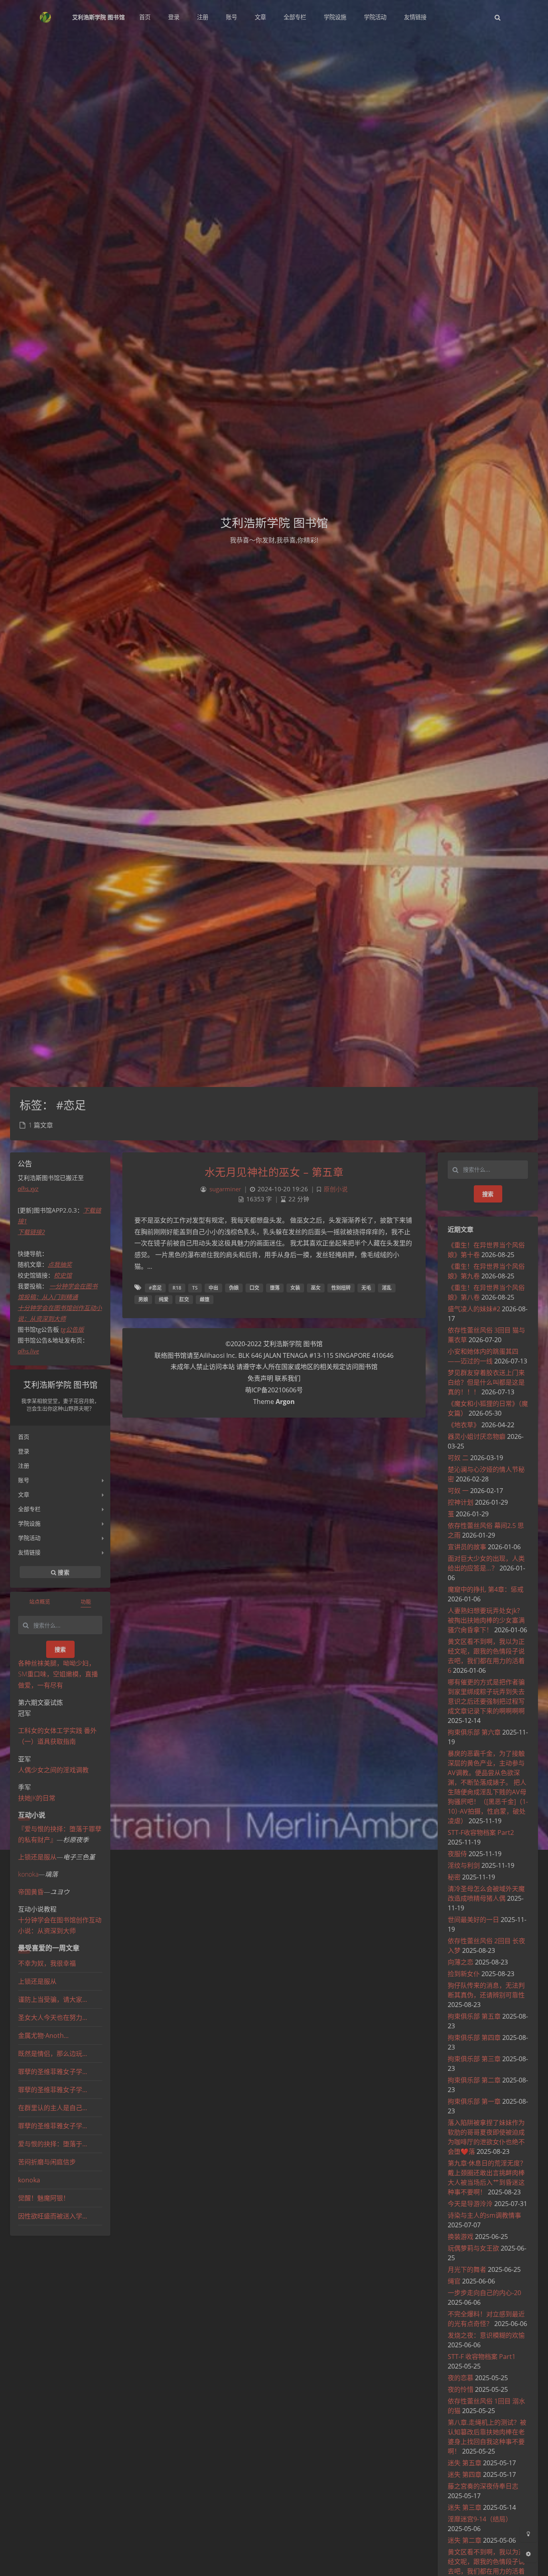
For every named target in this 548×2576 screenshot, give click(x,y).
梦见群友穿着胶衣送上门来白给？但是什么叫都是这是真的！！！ (486, 1382)
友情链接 (29, 1552)
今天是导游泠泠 (470, 2204)
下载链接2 (31, 1232)
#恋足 (155, 1288)
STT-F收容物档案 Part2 (481, 1832)
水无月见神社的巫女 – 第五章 (274, 1172)
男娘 (143, 1299)
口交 (254, 1288)
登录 (24, 1451)
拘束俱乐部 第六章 (474, 1732)
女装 (295, 1288)
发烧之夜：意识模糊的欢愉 (486, 2335)
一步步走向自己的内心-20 (484, 2293)
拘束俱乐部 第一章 (474, 2101)
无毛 (366, 1288)
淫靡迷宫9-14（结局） (480, 2519)
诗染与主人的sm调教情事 (484, 2215)
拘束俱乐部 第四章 (474, 2038)
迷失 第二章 (465, 2540)
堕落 (275, 1288)
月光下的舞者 (467, 2269)
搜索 (60, 1649)
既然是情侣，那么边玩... (53, 2054)
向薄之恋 (461, 1962)
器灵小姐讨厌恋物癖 (477, 1436)
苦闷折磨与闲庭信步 (47, 2162)
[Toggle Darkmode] (528, 2533)
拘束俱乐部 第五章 (474, 2016)
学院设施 (29, 1523)
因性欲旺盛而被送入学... (53, 2216)
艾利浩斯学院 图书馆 (98, 17)
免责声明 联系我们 (274, 1378)
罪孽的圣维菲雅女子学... (53, 2072)
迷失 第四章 (465, 2474)
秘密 (454, 1877)
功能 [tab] (86, 1601)
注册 (24, 1466)
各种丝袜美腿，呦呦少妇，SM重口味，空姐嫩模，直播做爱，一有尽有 (58, 1674)
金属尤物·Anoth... (43, 2036)
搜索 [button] (63, 1572)
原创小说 (336, 1189)
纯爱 (164, 1299)
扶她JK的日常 (37, 1798)
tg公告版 (72, 1329)
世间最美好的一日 (473, 1920)
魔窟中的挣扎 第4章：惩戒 (486, 1589)
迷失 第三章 (465, 2507)
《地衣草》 (464, 1425)
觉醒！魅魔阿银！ (44, 2198)
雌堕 (205, 1299)
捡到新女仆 (464, 1974)
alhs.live (28, 1351)
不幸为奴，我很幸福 (47, 1963)
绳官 (454, 2281)
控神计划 (461, 1502)
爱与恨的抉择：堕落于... (53, 2144)
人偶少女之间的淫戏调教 (53, 1770)
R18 (177, 1288)
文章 (24, 1494)
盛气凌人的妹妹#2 (474, 1309)
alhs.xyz (28, 1188)
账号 (24, 1480)
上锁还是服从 (37, 1857)
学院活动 (29, 1538)
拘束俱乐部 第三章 (474, 2059)
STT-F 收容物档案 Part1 (482, 2357)
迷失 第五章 (465, 2463)
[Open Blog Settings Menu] (528, 2554)
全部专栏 (29, 1509)
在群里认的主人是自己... (53, 2108)
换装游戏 (461, 2237)
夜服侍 (457, 1854)
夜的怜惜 (461, 2389)
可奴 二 (458, 1458)
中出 (213, 1288)
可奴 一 (458, 1491)
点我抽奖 (60, 1264)
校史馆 (63, 1275)
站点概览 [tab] (40, 1601)
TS (195, 1288)
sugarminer (225, 1189)
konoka (28, 1874)
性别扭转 (341, 1288)
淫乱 (387, 1288)
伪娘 (234, 1288)
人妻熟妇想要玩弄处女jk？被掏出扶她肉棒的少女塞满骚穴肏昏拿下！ (486, 1620)
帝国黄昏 (31, 1892)
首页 (24, 1437)
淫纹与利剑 (464, 1865)
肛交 (184, 1299)
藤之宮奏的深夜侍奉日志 (483, 2486)
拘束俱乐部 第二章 (474, 2080)
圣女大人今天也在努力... (53, 2017)
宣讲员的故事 (467, 1547)
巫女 (316, 1288)
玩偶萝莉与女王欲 (473, 2248)
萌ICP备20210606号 (274, 1390)
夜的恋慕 (461, 2378)
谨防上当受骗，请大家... (53, 1999)
